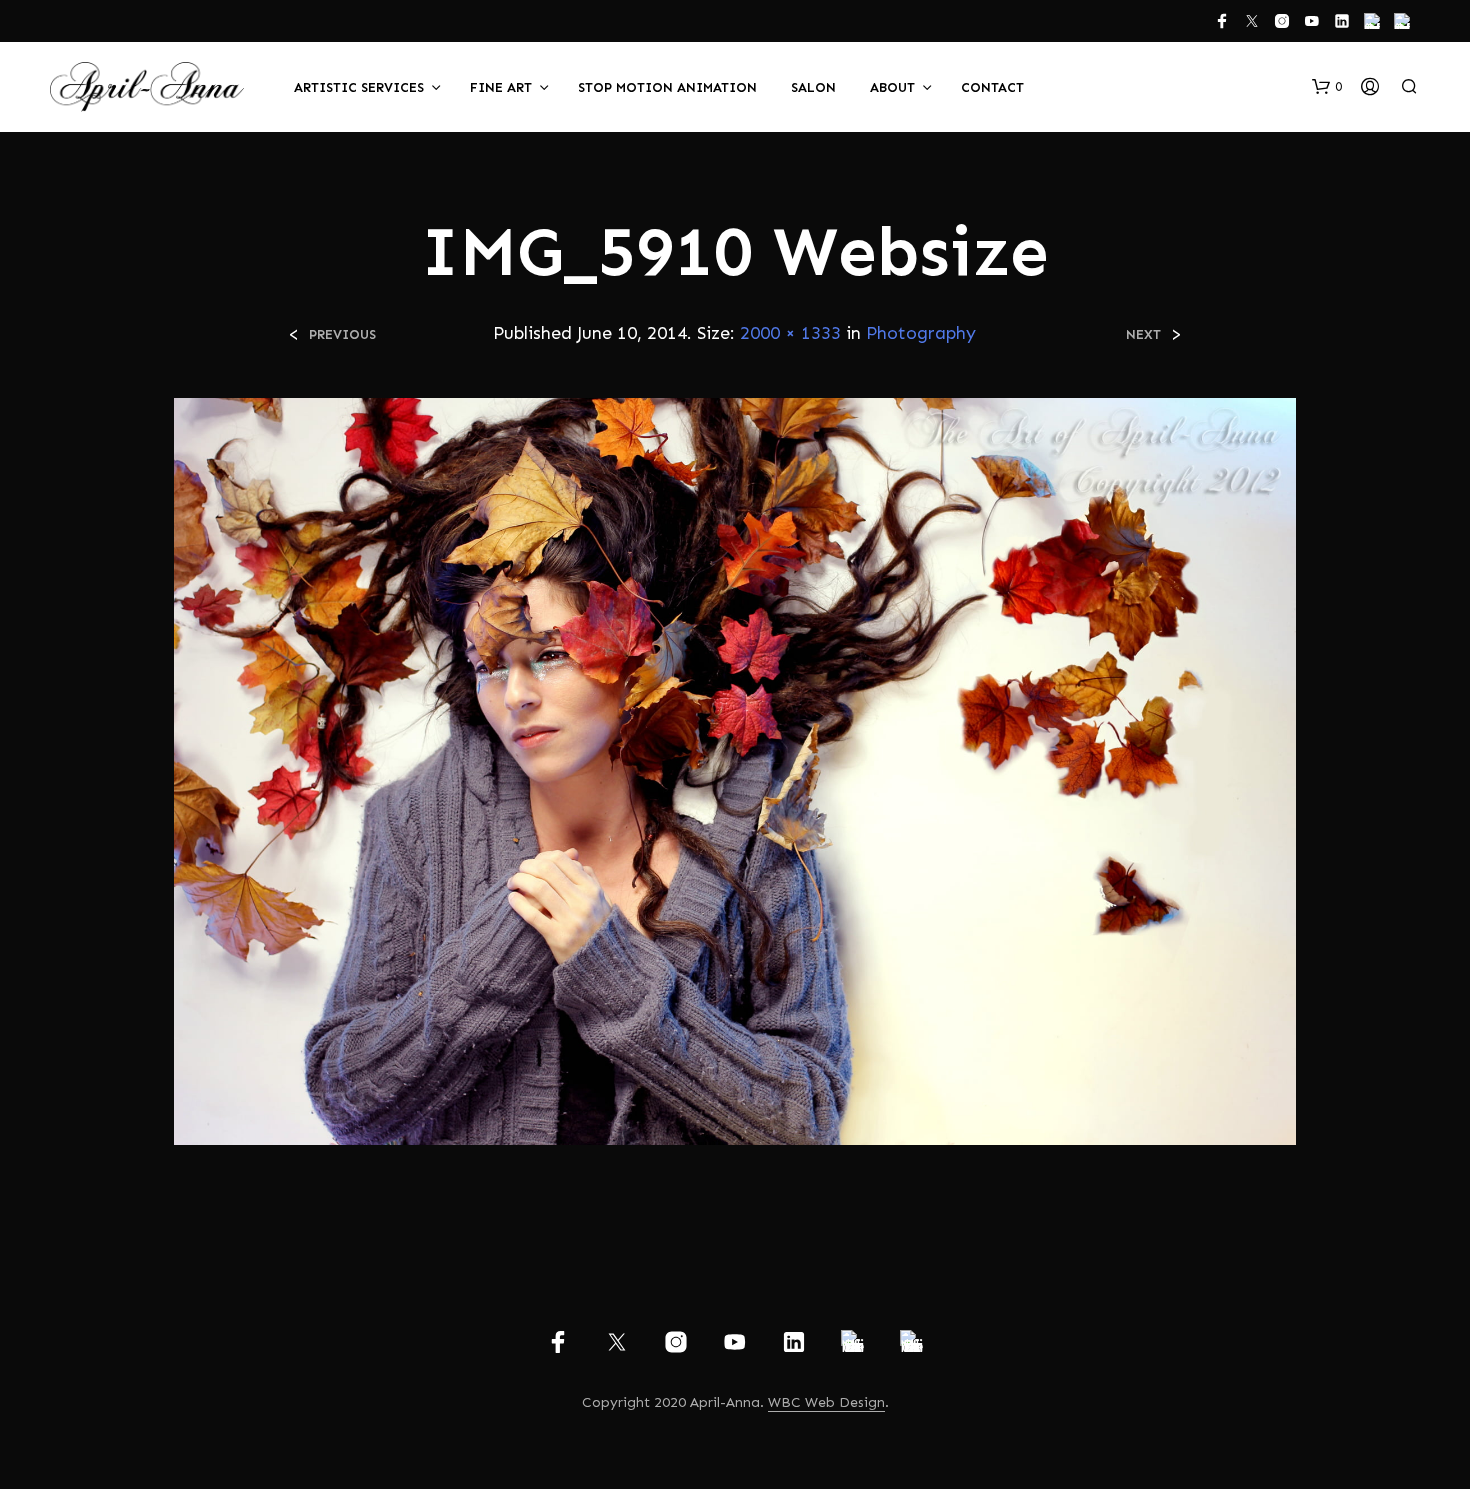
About (892, 87)
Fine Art (501, 87)
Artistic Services (359, 87)
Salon (813, 87)
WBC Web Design (826, 1403)
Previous (342, 334)
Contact (992, 87)
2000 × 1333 (790, 333)
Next (1143, 334)
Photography (921, 333)
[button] (1327, 87)
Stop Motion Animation (667, 87)
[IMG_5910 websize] (735, 770)
